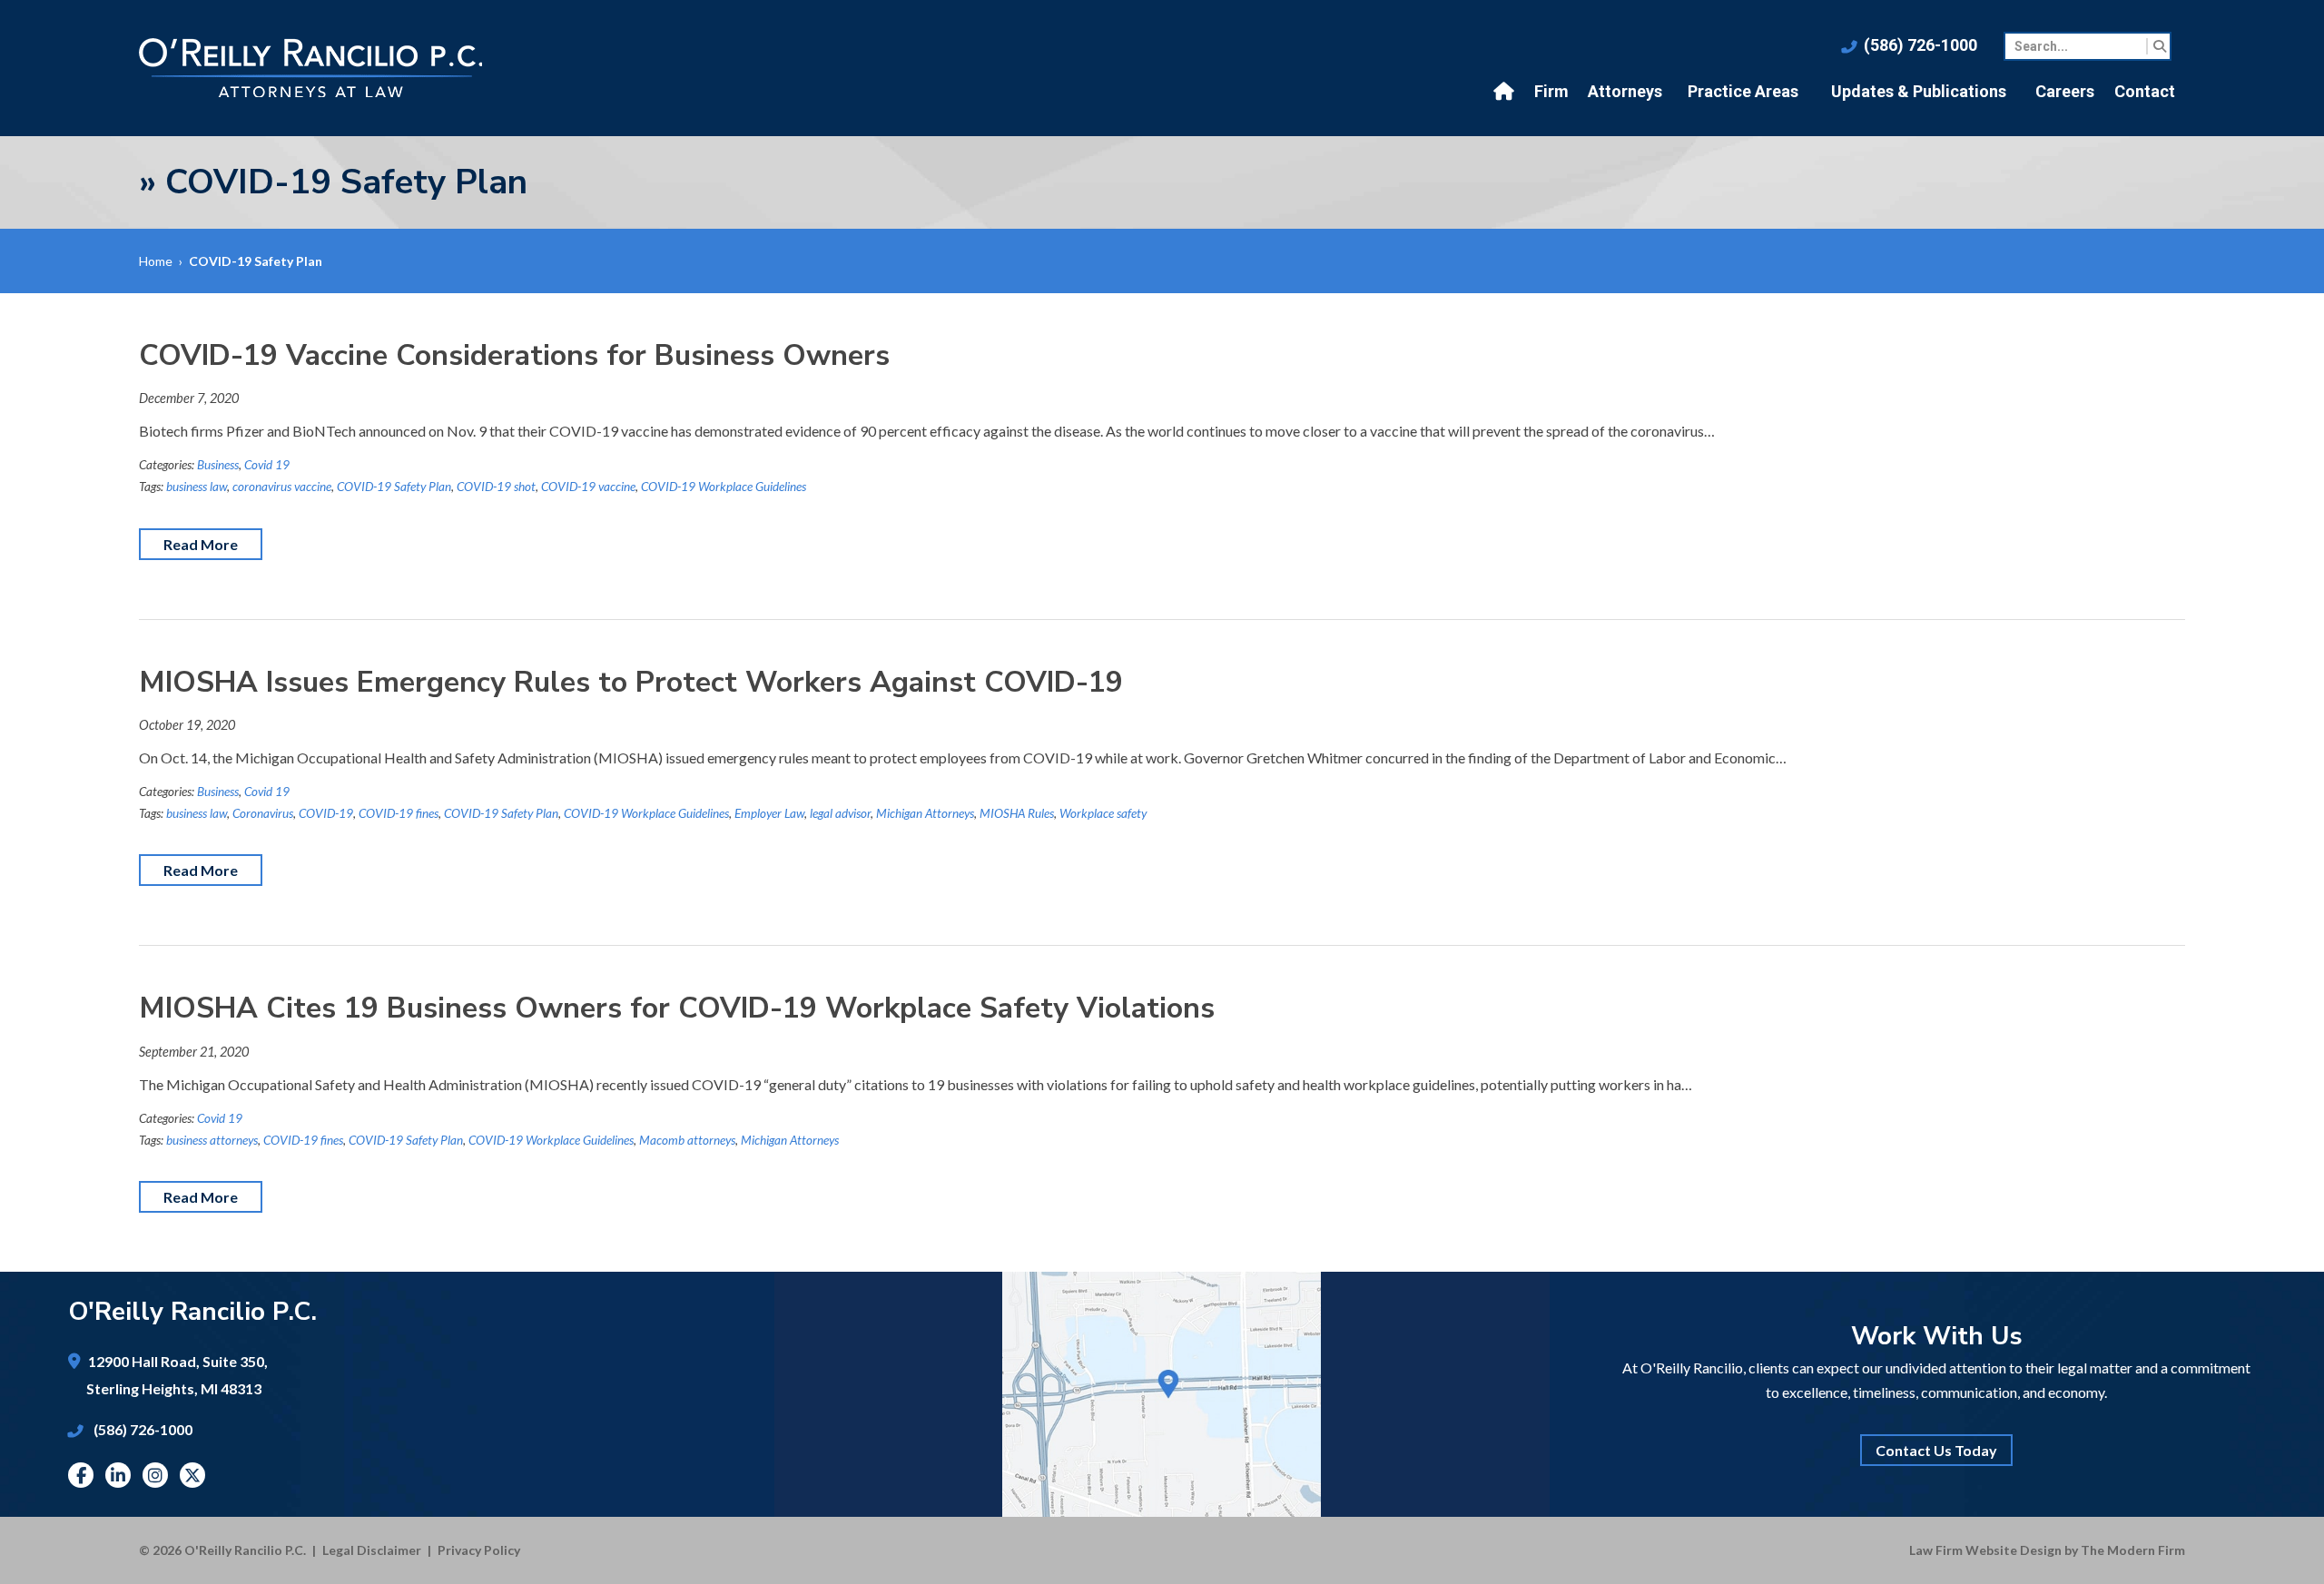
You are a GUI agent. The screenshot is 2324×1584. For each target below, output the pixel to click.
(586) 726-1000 (1920, 45)
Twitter (192, 1475)
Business (218, 465)
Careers (2065, 91)
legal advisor (840, 813)
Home (1506, 92)
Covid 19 (267, 465)
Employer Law (769, 813)
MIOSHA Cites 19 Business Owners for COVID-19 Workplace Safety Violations (677, 1008)
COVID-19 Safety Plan (394, 487)
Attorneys (1625, 91)
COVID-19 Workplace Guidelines (724, 487)
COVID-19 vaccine (588, 487)
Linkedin (118, 1475)
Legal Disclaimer (372, 1550)
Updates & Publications (1919, 91)
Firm (1551, 91)
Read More (201, 544)
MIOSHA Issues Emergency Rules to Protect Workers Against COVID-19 (631, 682)
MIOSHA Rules (1017, 813)
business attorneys (212, 1140)
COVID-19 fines (399, 813)
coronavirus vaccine (282, 487)
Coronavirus (263, 813)
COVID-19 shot (496, 487)
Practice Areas (1743, 91)
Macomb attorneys (687, 1140)
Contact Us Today (1936, 1450)
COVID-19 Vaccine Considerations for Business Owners (514, 355)
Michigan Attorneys (925, 813)
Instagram (155, 1475)
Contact (2145, 91)
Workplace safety (1103, 813)
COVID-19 (326, 813)
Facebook (81, 1475)
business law (197, 487)
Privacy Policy (479, 1550)
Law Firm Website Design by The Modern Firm (2047, 1550)
